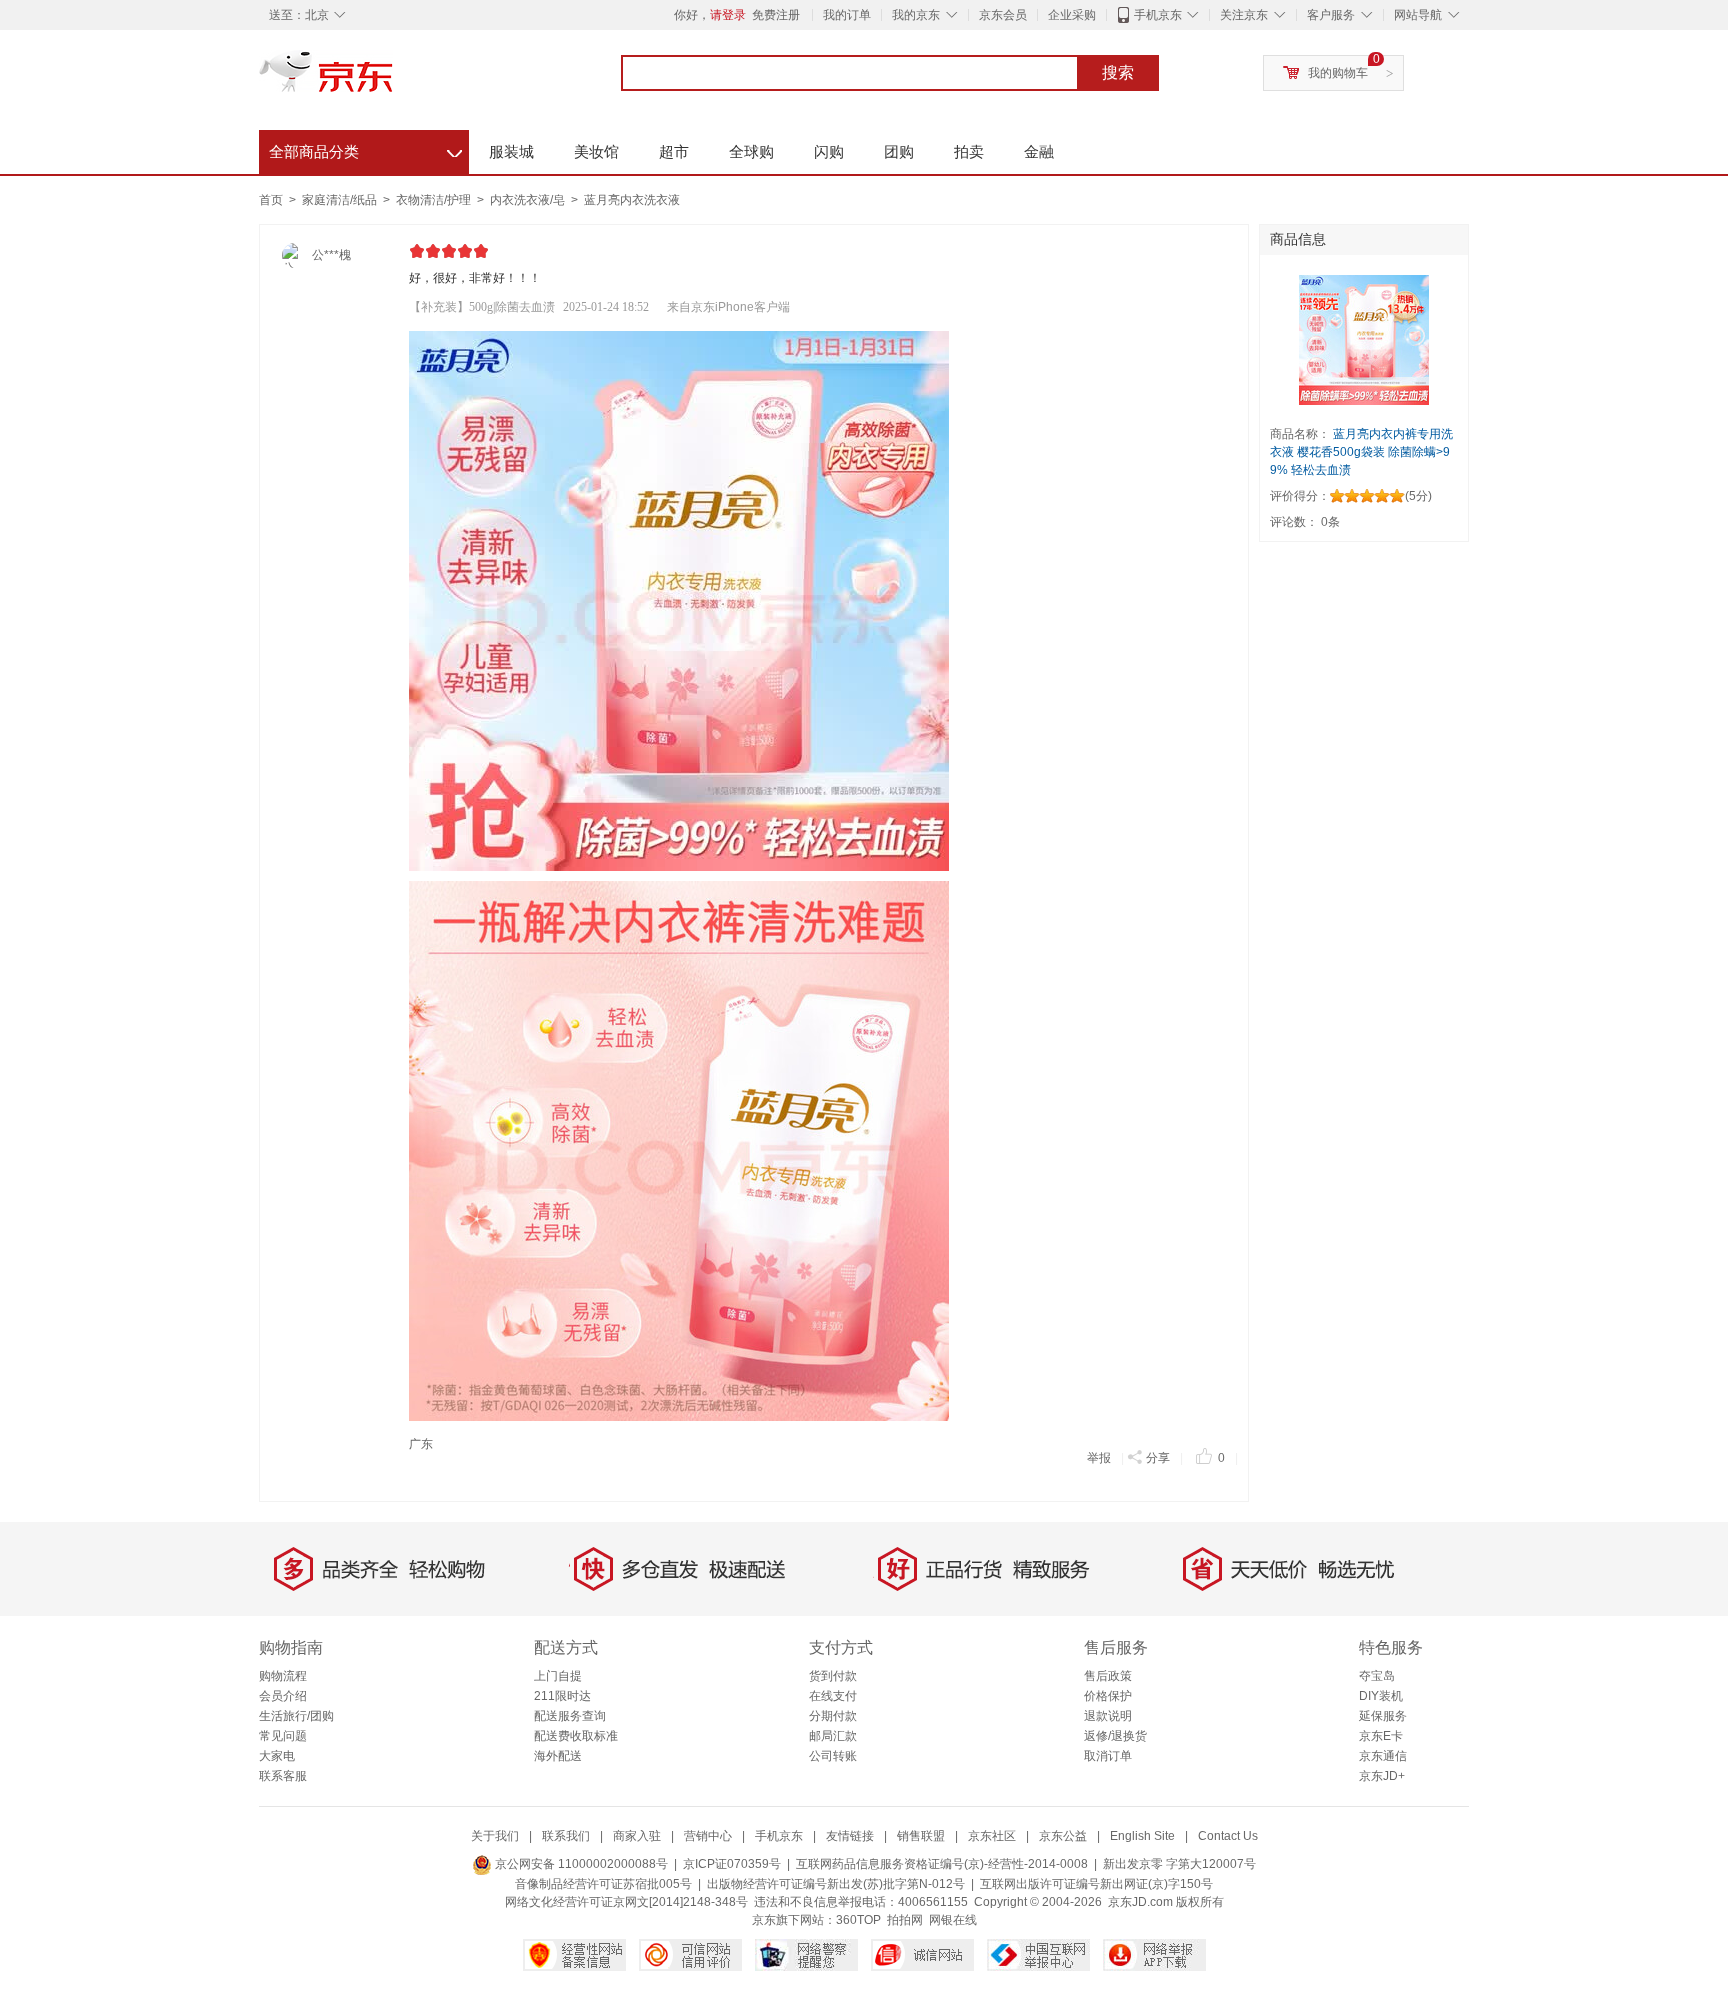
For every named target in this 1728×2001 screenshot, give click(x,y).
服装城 (511, 151)
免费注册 (776, 15)
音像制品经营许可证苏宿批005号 (603, 1884)
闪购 (829, 151)
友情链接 (850, 1836)
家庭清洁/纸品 (341, 200)
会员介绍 (283, 1696)
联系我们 (566, 1836)
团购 (899, 151)
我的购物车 (1338, 73)
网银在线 (953, 1920)
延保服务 (1383, 1716)
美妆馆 (596, 151)
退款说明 (1108, 1716)
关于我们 (495, 1836)
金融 (1039, 151)
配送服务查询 (570, 1716)
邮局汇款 (833, 1736)
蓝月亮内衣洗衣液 (632, 200)
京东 (394, 80)
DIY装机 (1381, 1696)
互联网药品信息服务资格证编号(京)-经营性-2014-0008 (942, 1864)
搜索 (1118, 72)
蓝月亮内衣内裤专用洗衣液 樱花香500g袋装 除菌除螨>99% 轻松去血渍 (1361, 452)
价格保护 (1108, 1696)
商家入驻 (637, 1836)
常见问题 (283, 1736)
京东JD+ (1382, 1776)
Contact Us (1228, 1836)
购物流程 (283, 1676)
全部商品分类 (365, 149)
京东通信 (1383, 1756)
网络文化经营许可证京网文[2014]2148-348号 (626, 1902)
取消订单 (1108, 1756)
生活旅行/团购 (296, 1716)
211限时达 (562, 1696)
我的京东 (916, 15)
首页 (271, 200)
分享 (1158, 1458)
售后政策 (1108, 1676)
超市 (674, 151)
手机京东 (1158, 15)
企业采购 (1072, 15)
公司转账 (833, 1756)
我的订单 (847, 15)
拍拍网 (905, 1920)
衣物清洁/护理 (435, 200)
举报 (1099, 1458)
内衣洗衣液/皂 (529, 200)
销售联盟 (921, 1836)
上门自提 (558, 1676)
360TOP (858, 1920)
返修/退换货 (1115, 1736)
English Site (1142, 1836)
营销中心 (708, 1836)
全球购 (751, 151)
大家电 (277, 1756)
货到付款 (833, 1676)
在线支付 (833, 1696)
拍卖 (969, 151)
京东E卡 (1381, 1736)
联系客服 (283, 1776)
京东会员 (1003, 15)
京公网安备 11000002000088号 (580, 1864)
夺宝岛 (1377, 1676)
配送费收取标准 (576, 1736)
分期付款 (833, 1716)
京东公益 (1063, 1836)
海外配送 (558, 1756)
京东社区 (992, 1836)
